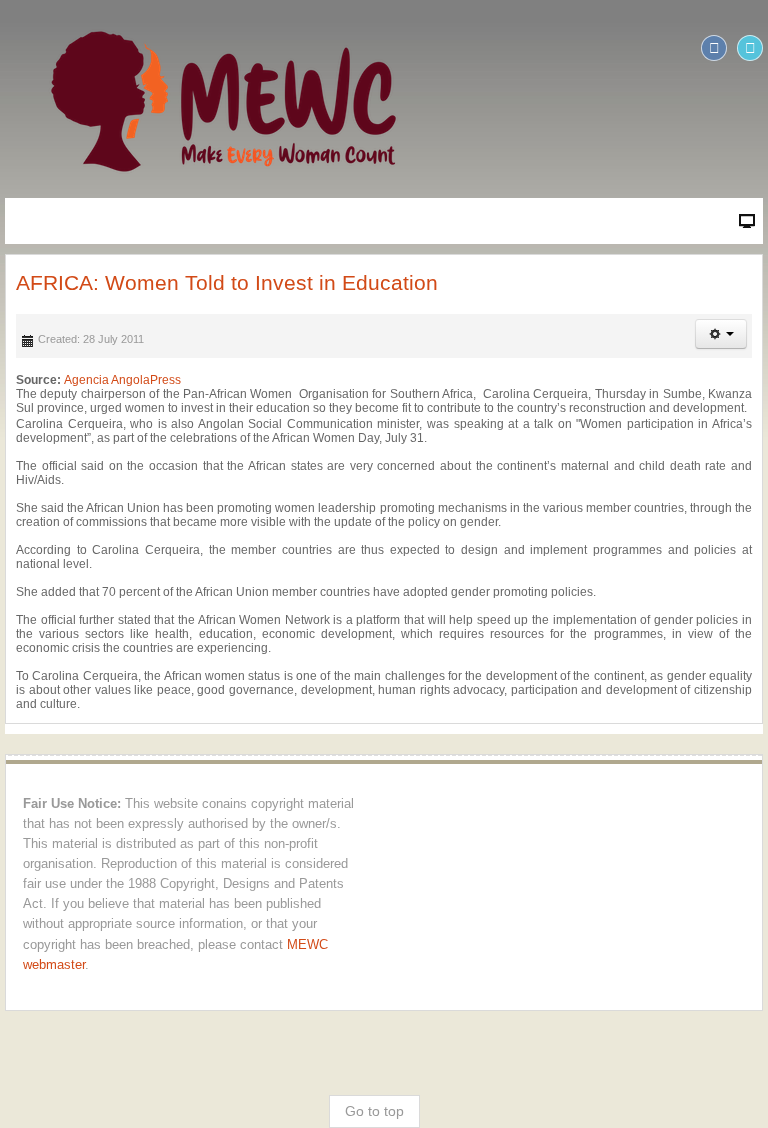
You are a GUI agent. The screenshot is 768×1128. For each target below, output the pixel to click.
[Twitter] (750, 48)
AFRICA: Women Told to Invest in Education (227, 282)
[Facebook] (714, 48)
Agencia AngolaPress (122, 380)
